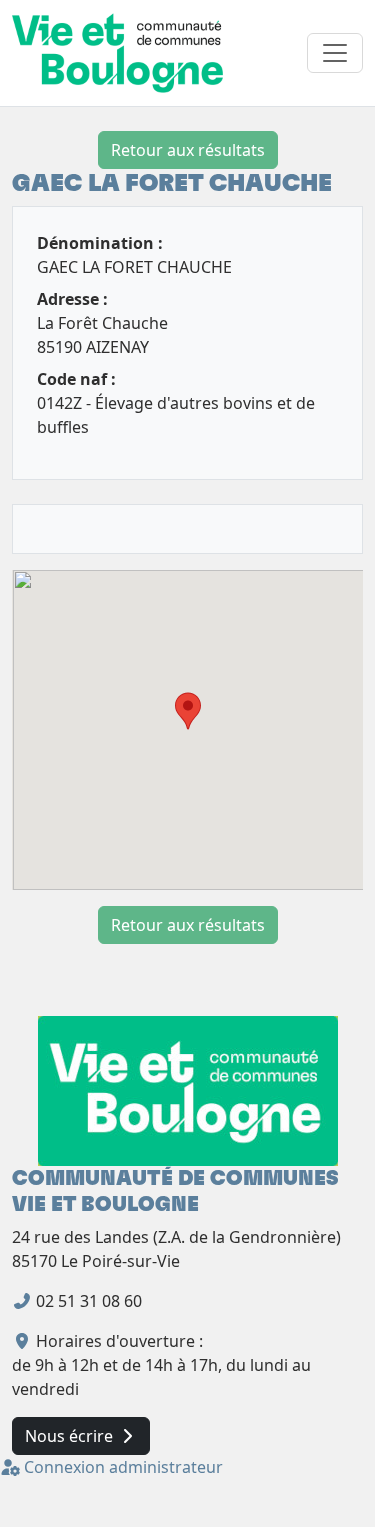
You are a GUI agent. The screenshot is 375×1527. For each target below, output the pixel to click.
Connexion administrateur (121, 1467)
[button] (188, 711)
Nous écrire (71, 1436)
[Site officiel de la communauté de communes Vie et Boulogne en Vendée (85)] (188, 1090)
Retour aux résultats (188, 150)
